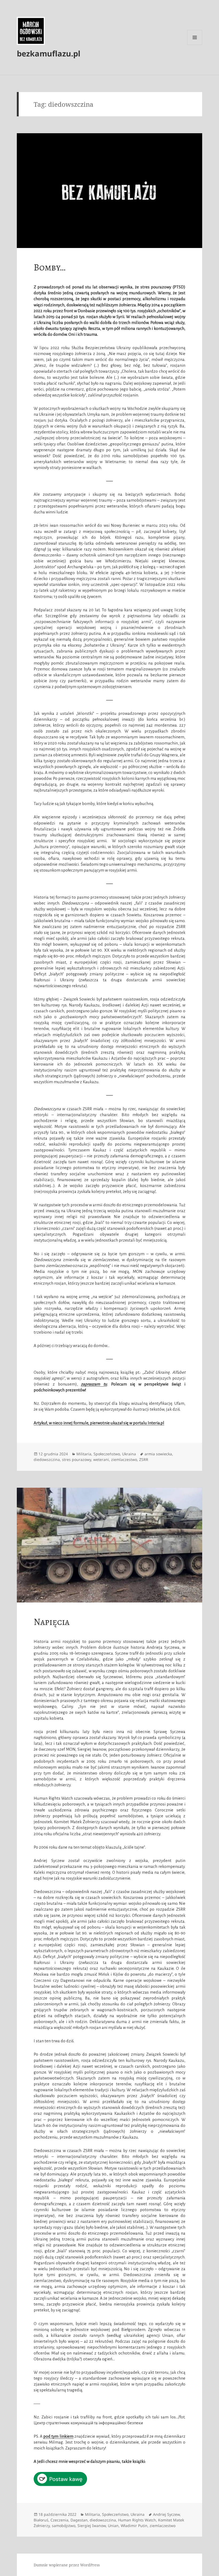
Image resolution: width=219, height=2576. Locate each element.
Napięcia (52, 1622)
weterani (101, 1459)
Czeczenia (59, 2520)
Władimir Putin (134, 2526)
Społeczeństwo (107, 1454)
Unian (113, 2526)
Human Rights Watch (137, 2520)
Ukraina (129, 1454)
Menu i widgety (195, 45)
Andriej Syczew (166, 2514)
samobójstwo (64, 2526)
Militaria (84, 1454)
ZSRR (144, 1459)
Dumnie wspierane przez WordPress (67, 2565)
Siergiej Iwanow (92, 2526)
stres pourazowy (77, 1459)
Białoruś (41, 2520)
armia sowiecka (158, 1454)
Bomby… (50, 267)
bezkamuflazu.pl (49, 53)
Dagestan (79, 2520)
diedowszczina (47, 1459)
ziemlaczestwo (124, 1459)
